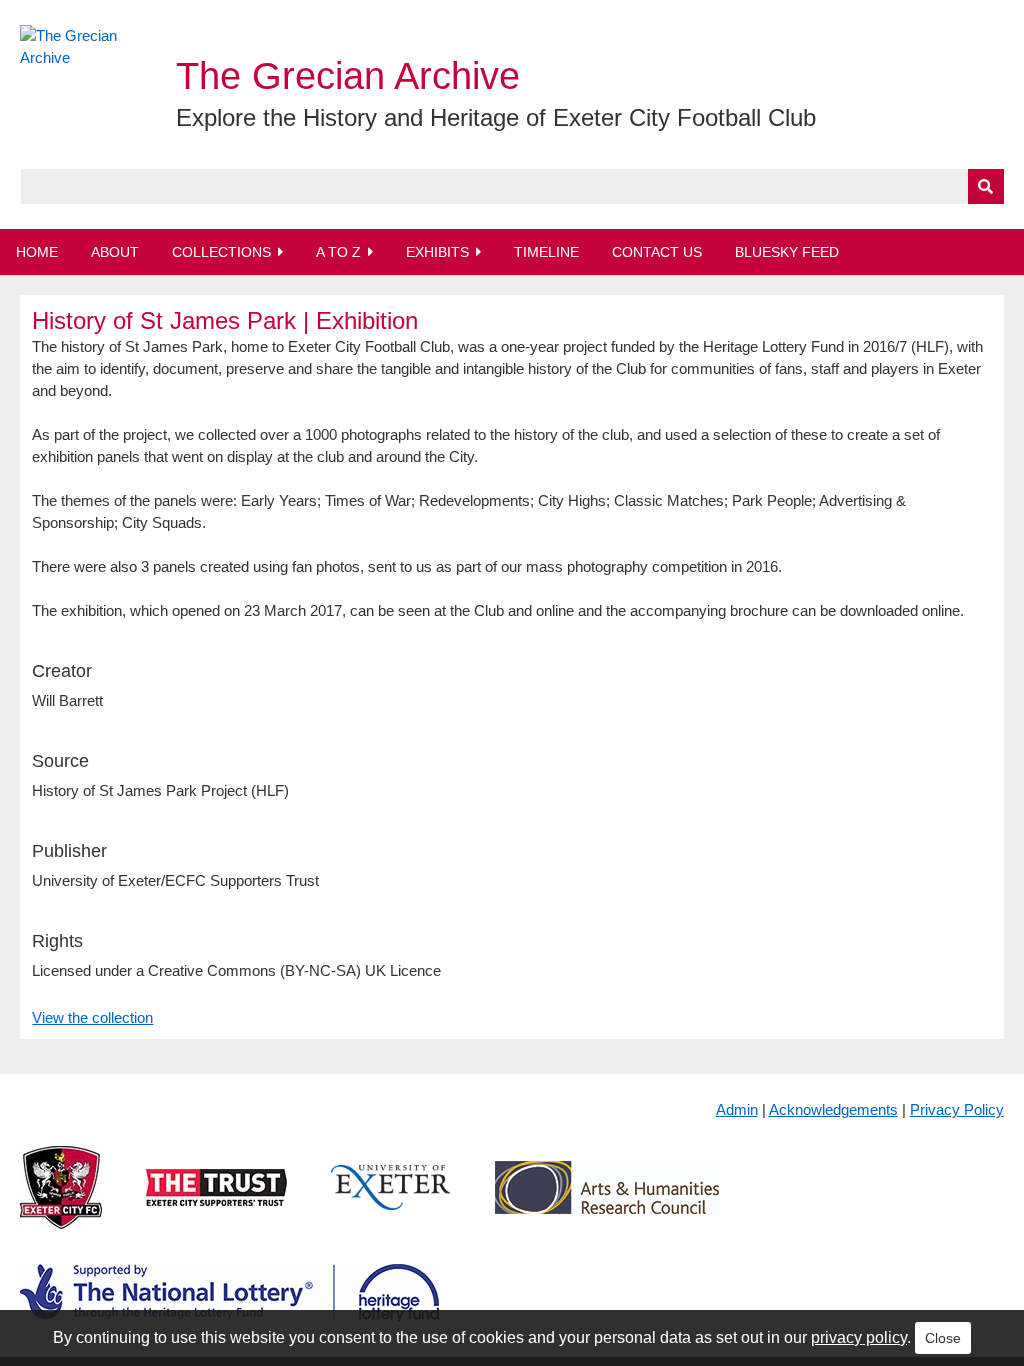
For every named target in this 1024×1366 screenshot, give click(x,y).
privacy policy (859, 1337)
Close (943, 1338)
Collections (221, 252)
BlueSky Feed (787, 252)
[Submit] (986, 186)
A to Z (338, 252)
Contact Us (657, 252)
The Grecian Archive (348, 76)
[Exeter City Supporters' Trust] (216, 1203)
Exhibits (437, 252)
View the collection (92, 1017)
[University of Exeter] (391, 1203)
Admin (737, 1109)
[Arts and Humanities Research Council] (607, 1203)
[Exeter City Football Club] (61, 1203)
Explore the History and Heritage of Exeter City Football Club (496, 117)
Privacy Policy (957, 1109)
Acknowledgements (833, 1109)
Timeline (546, 252)
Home (37, 252)
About (115, 252)
